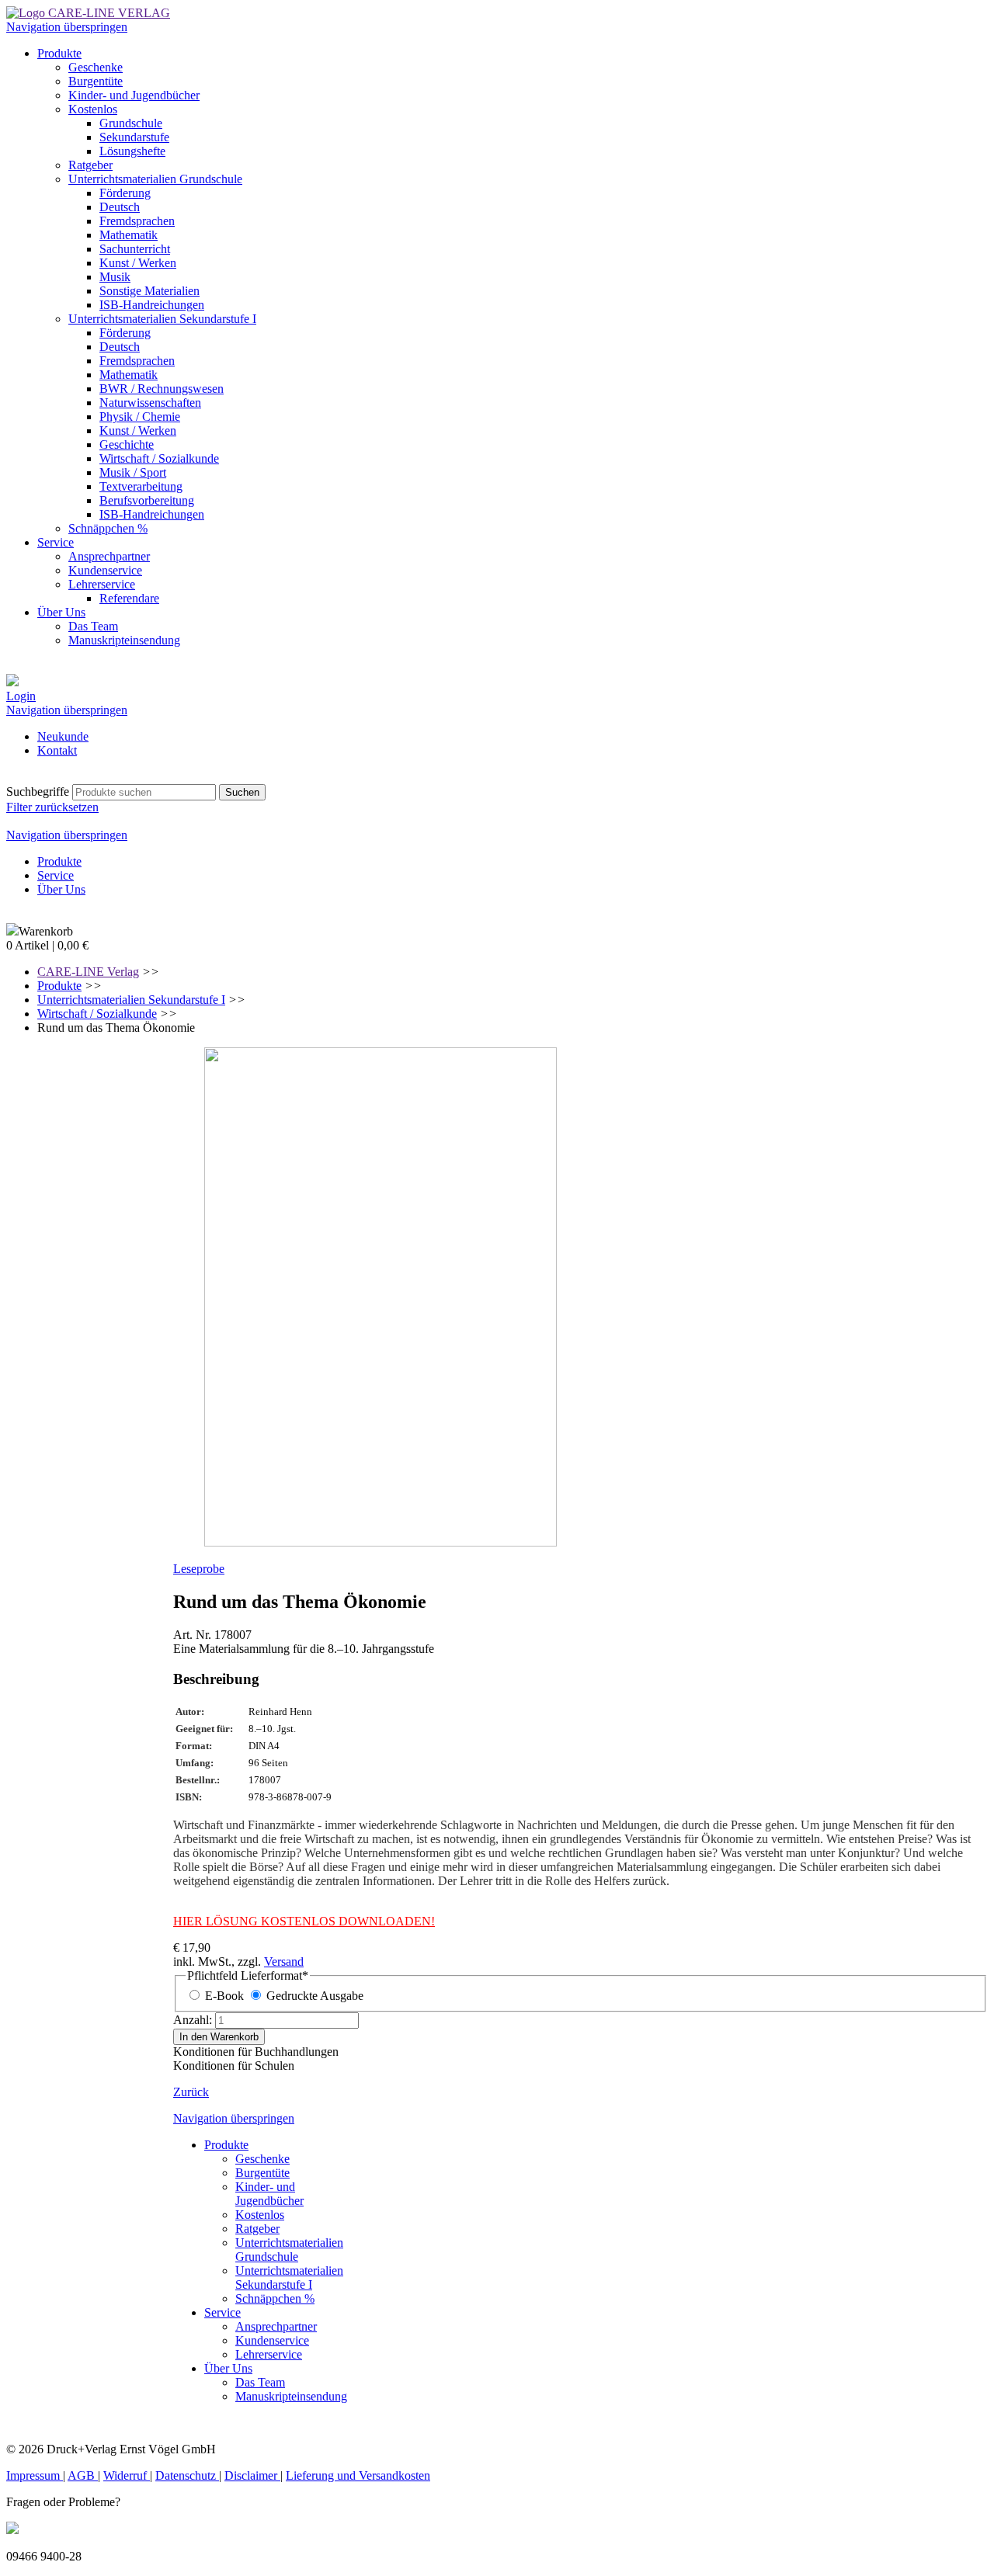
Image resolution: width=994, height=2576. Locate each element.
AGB (83, 2475)
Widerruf (127, 2475)
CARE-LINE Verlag (88, 972)
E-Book (224, 1996)
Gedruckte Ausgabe (315, 1996)
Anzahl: (193, 2020)
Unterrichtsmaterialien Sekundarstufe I (131, 1000)
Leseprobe (199, 1569)
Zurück (191, 2092)
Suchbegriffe (38, 792)
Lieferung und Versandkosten (358, 2475)
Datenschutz (187, 2475)
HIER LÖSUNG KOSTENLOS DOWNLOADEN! (304, 1921)
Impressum (35, 2475)
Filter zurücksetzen (52, 807)
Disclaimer (252, 2475)
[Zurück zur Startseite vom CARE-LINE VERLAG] (88, 13)
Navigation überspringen (67, 27)
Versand (284, 1962)
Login (21, 696)
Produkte (59, 986)
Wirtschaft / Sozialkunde (97, 1014)
